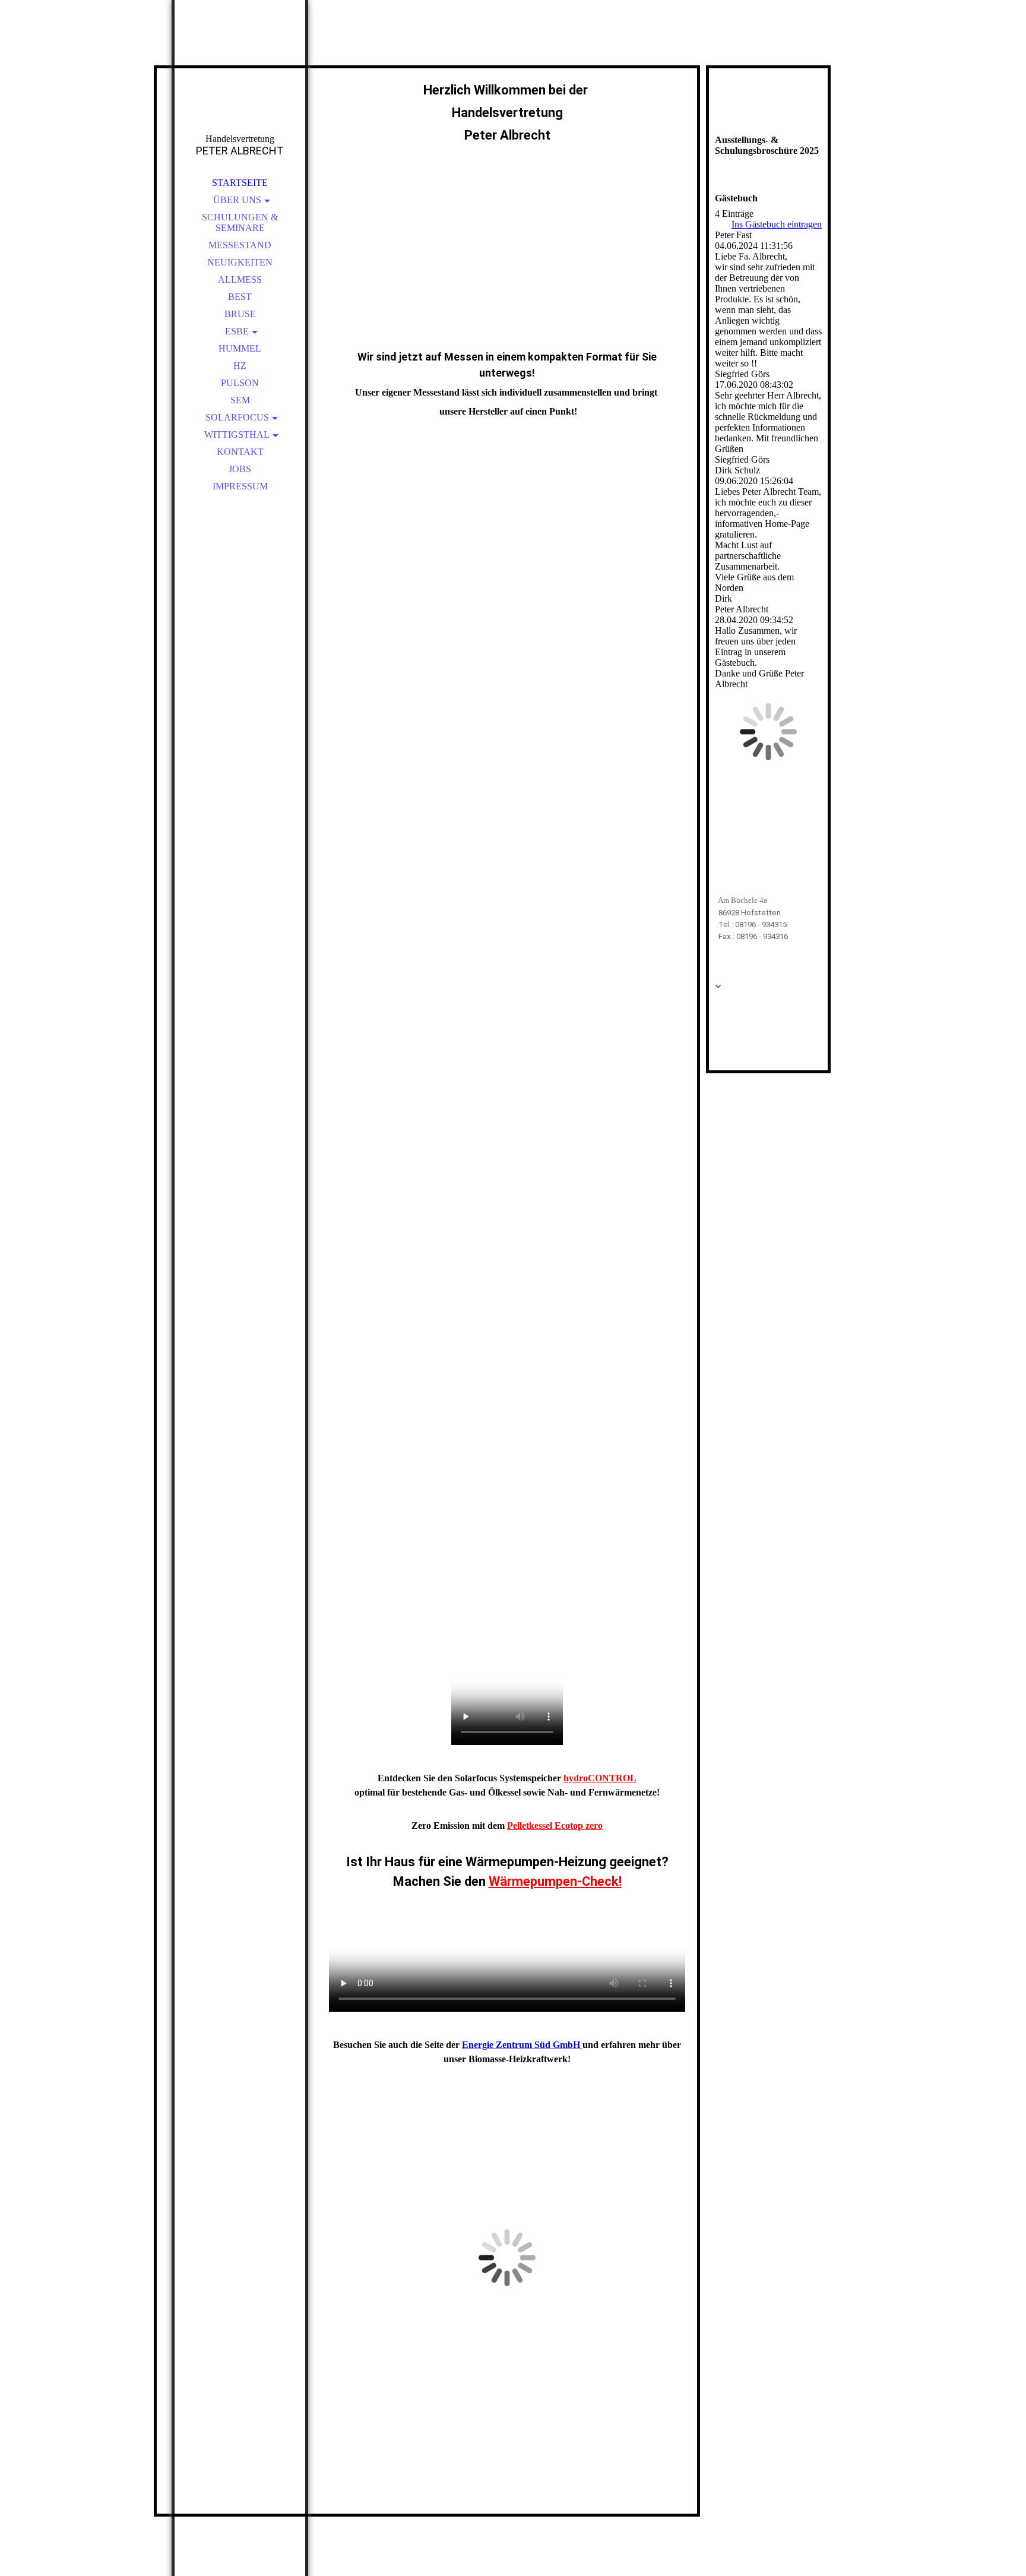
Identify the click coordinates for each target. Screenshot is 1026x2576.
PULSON (240, 383)
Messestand (240, 245)
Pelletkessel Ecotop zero (555, 1826)
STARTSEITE (240, 183)
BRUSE (240, 314)
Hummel (240, 348)
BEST (240, 297)
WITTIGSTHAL (237, 434)
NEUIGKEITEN (240, 262)
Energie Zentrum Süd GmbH (522, 2045)
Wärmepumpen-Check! (555, 1881)
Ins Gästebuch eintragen (777, 224)
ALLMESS (240, 279)
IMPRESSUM (240, 486)
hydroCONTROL (600, 1778)
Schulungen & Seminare (240, 222)
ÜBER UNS (237, 200)
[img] (240, 83)
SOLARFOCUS (237, 417)
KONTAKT (240, 452)
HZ (240, 366)
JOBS (240, 469)
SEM (240, 400)
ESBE (237, 331)
